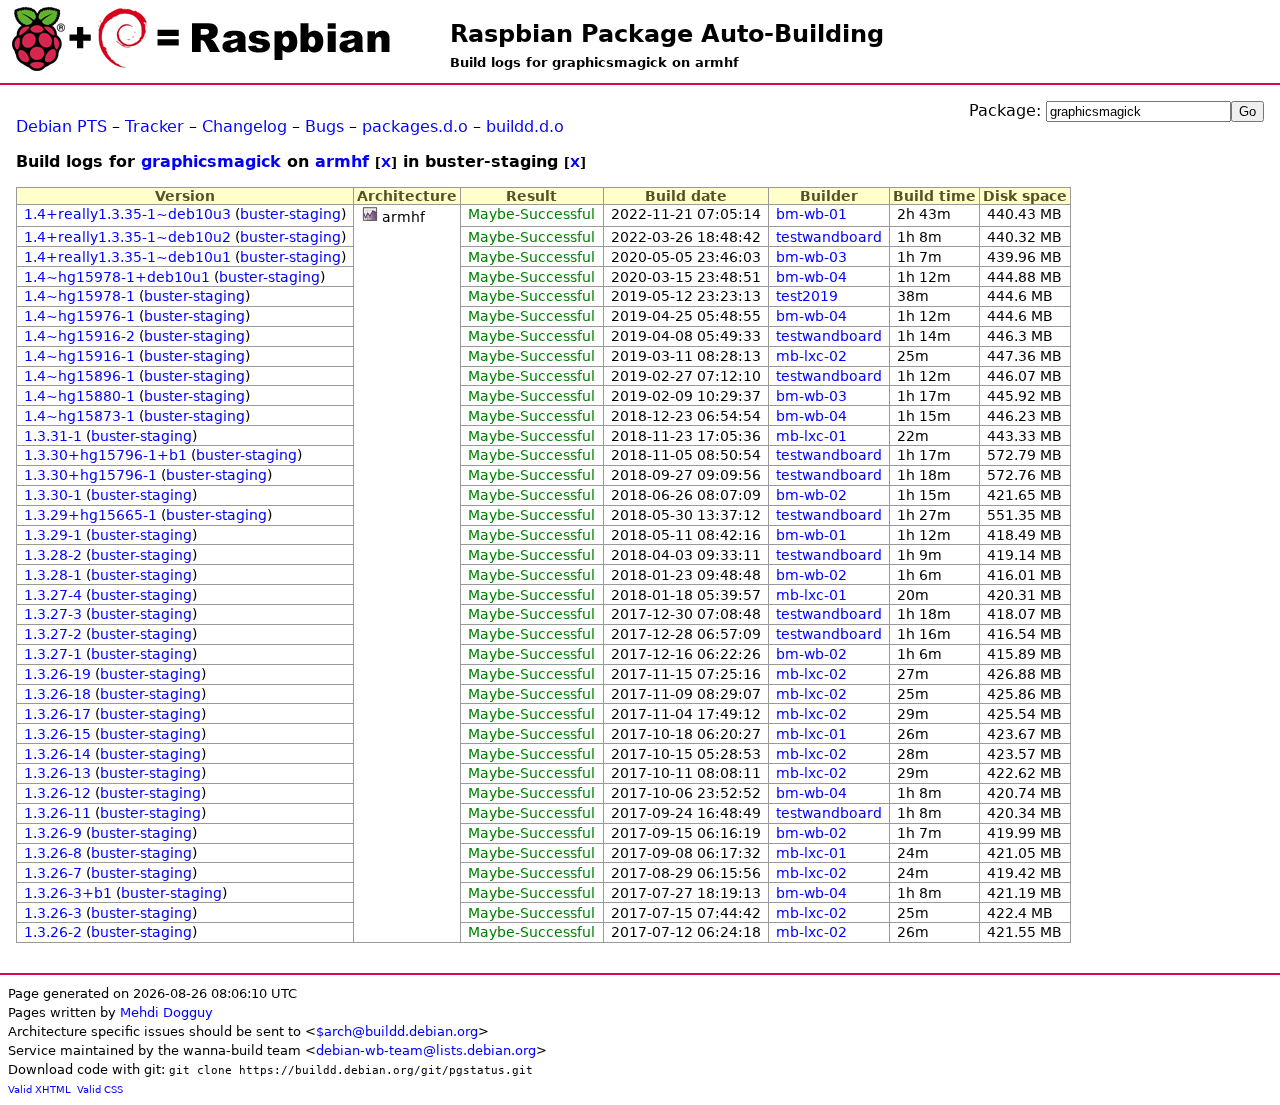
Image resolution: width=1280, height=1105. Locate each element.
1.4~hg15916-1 (79, 356)
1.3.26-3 (53, 913)
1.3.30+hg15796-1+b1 (105, 455)
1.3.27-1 (53, 654)
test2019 (807, 296)
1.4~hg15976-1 (79, 316)
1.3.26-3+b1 (68, 893)
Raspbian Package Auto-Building (667, 34)
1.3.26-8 (53, 853)
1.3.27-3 (53, 614)
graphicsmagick (211, 161)
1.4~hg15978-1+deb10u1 (117, 277)
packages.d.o (415, 126)
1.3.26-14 (57, 754)
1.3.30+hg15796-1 (90, 475)
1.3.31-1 (53, 436)
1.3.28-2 (53, 555)
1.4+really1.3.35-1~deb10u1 (127, 257)
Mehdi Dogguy (166, 1012)
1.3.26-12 (57, 793)
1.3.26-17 (57, 714)
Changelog (244, 126)
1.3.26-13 (57, 773)
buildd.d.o (525, 126)
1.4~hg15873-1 (79, 416)
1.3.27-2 (53, 634)
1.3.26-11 (57, 813)
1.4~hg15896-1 (79, 376)
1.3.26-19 (57, 674)
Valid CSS (100, 1089)
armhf (342, 161)
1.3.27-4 (53, 595)
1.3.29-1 (53, 535)
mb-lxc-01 (811, 436)
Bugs (324, 126)
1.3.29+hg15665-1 (90, 515)
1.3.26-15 (57, 734)
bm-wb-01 (811, 214)
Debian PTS (61, 126)
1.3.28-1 (53, 575)
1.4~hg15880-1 (79, 396)
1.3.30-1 (53, 495)
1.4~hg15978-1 (79, 296)
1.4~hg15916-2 (79, 336)
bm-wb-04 (811, 277)
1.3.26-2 (53, 932)
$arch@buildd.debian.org (397, 1031)
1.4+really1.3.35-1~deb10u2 (127, 237)
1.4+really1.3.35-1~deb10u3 (127, 214)
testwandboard (829, 237)
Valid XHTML (39, 1089)
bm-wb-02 (811, 495)
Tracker (154, 126)
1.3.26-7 (53, 873)
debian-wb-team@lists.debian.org (426, 1050)
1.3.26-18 (57, 694)
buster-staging (290, 214)
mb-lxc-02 (811, 356)
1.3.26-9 (53, 833)
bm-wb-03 (811, 257)
